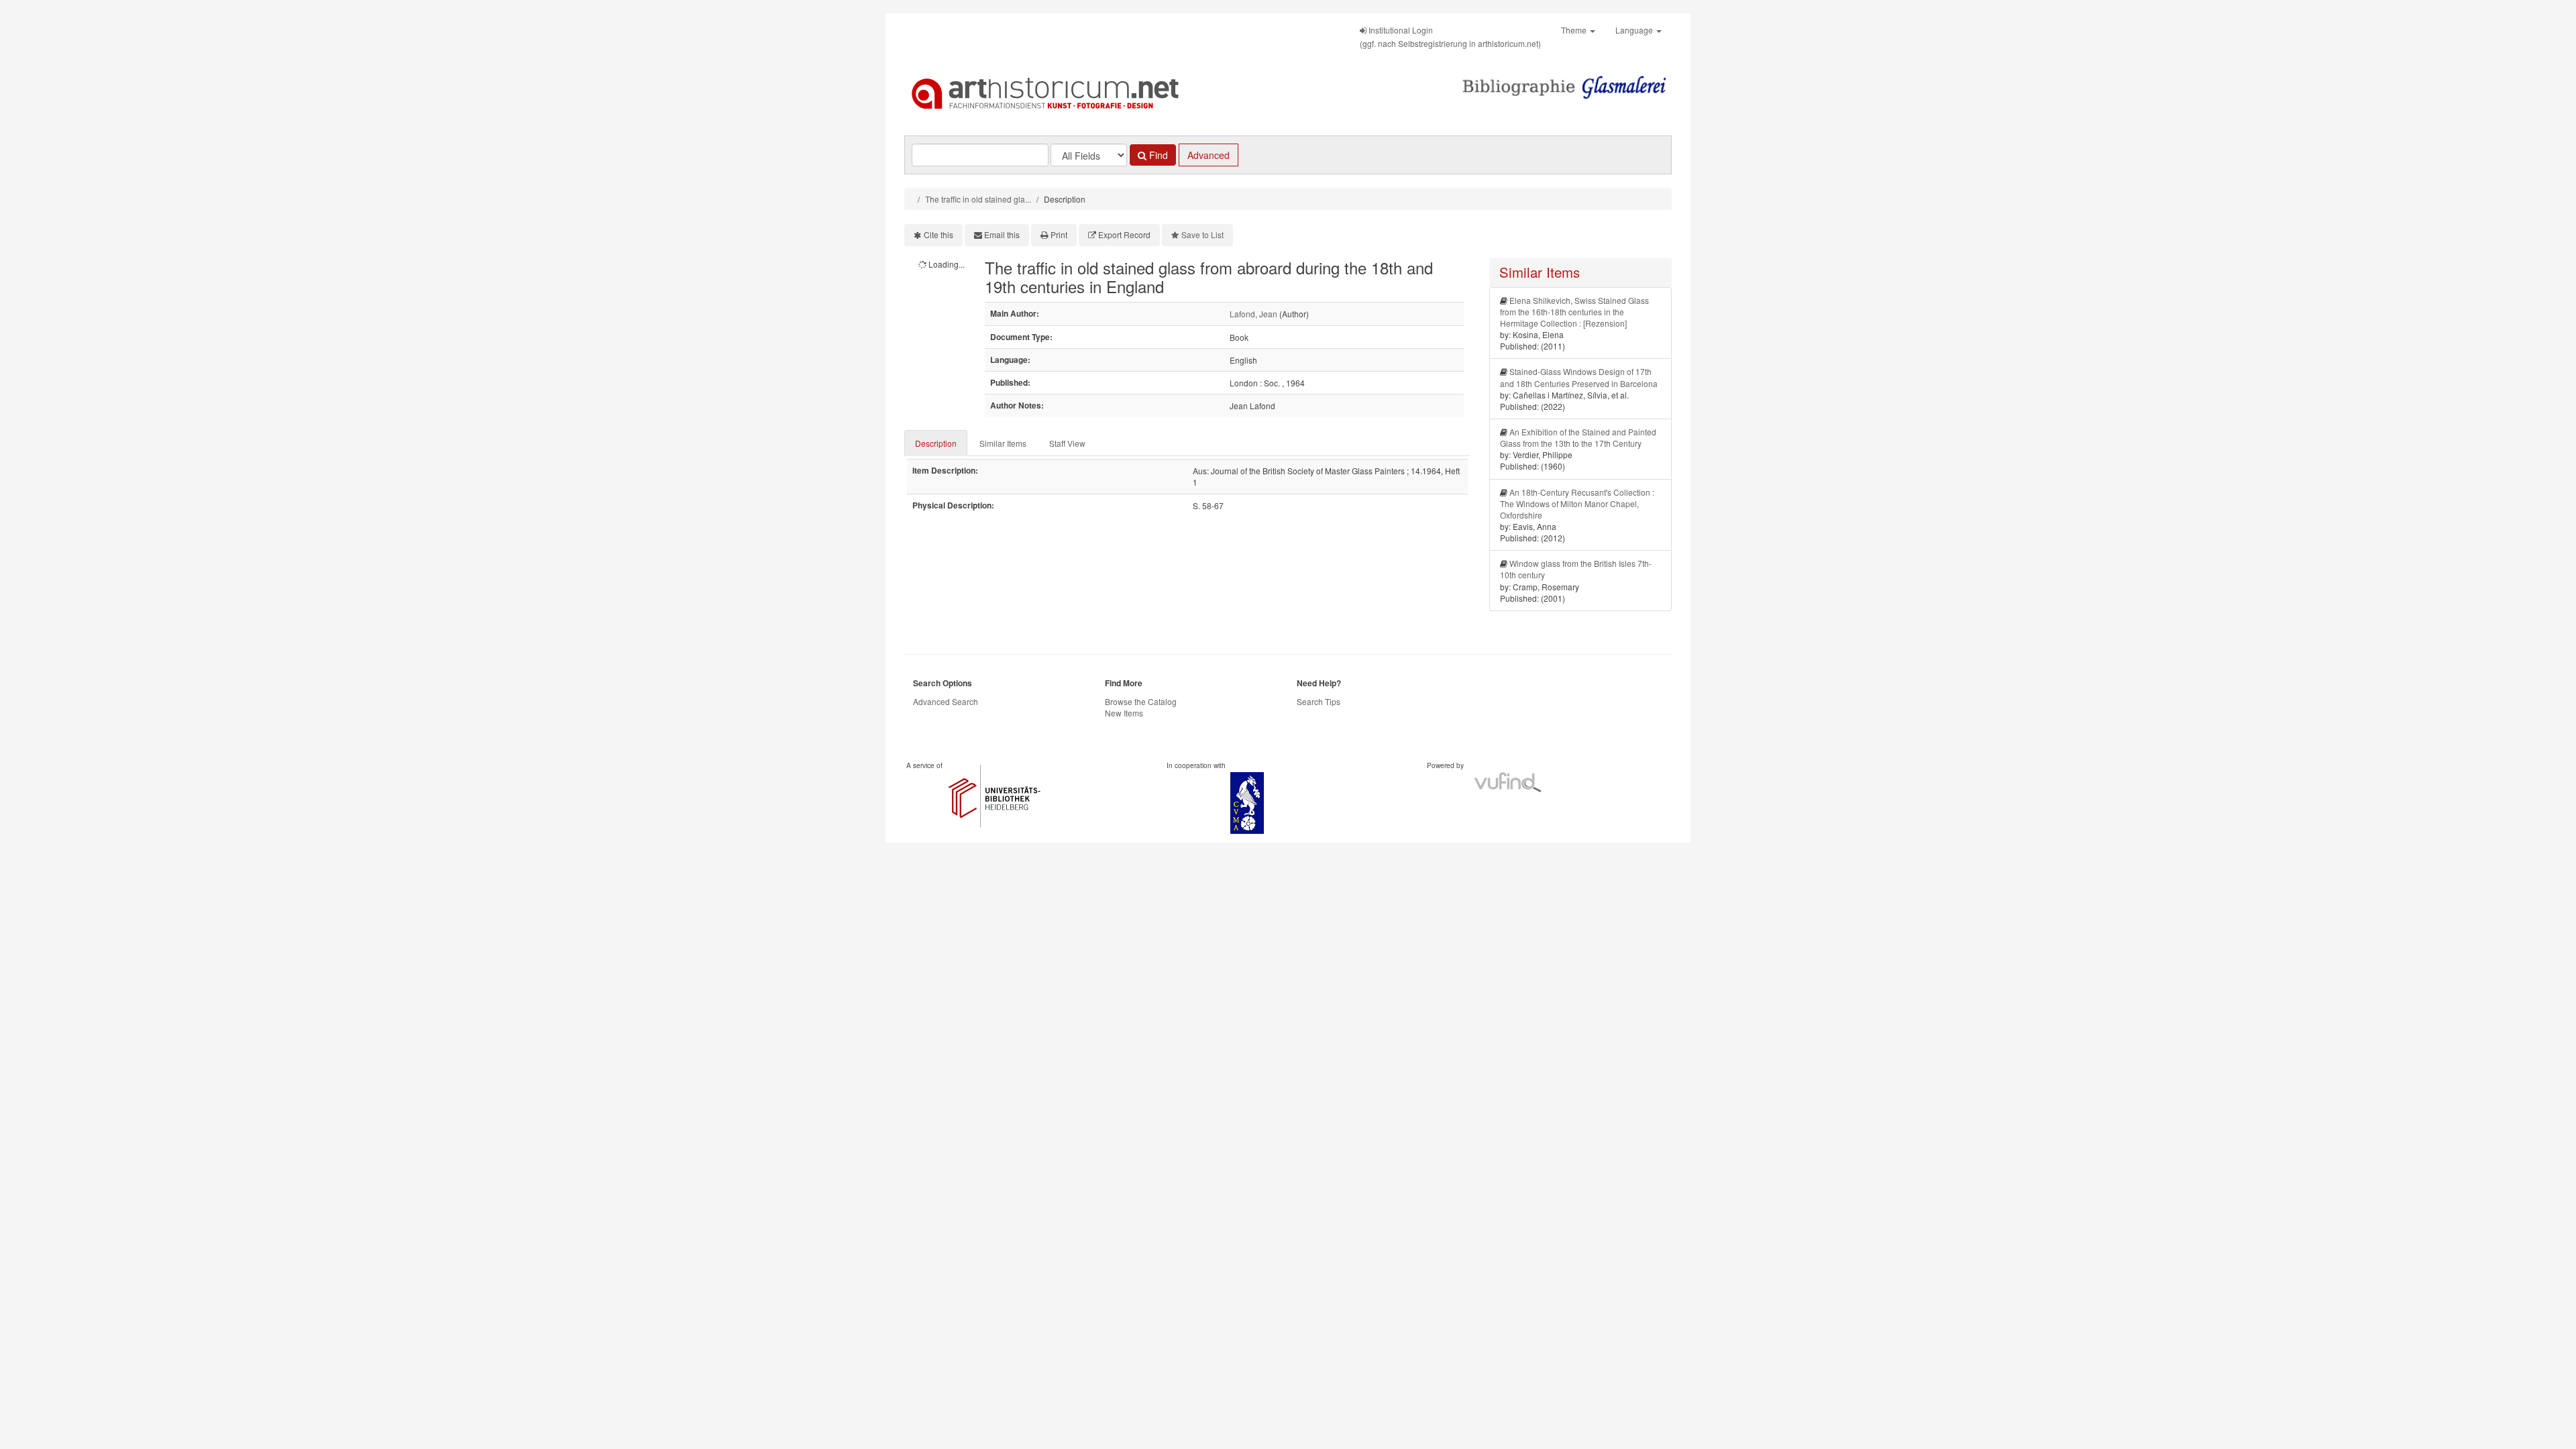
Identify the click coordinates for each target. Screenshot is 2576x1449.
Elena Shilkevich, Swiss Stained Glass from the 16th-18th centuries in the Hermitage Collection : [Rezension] (1574, 312)
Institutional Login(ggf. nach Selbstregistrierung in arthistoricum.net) (1450, 37)
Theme (1575, 30)
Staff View (1067, 443)
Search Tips (1319, 701)
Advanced (1209, 155)
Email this (1002, 234)
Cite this (938, 234)
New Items (1124, 713)
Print (1059, 234)
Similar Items (1003, 443)
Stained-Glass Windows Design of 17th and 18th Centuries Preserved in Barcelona (1579, 377)
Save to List (1202, 234)
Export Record (1124, 234)
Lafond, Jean (1253, 314)
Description (936, 443)
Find (1157, 155)
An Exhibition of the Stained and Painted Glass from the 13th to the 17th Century (1578, 437)
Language (1635, 30)
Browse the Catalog (1141, 701)
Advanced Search (946, 701)
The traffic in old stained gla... (978, 199)
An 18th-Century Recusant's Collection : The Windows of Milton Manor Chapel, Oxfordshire (1577, 503)
